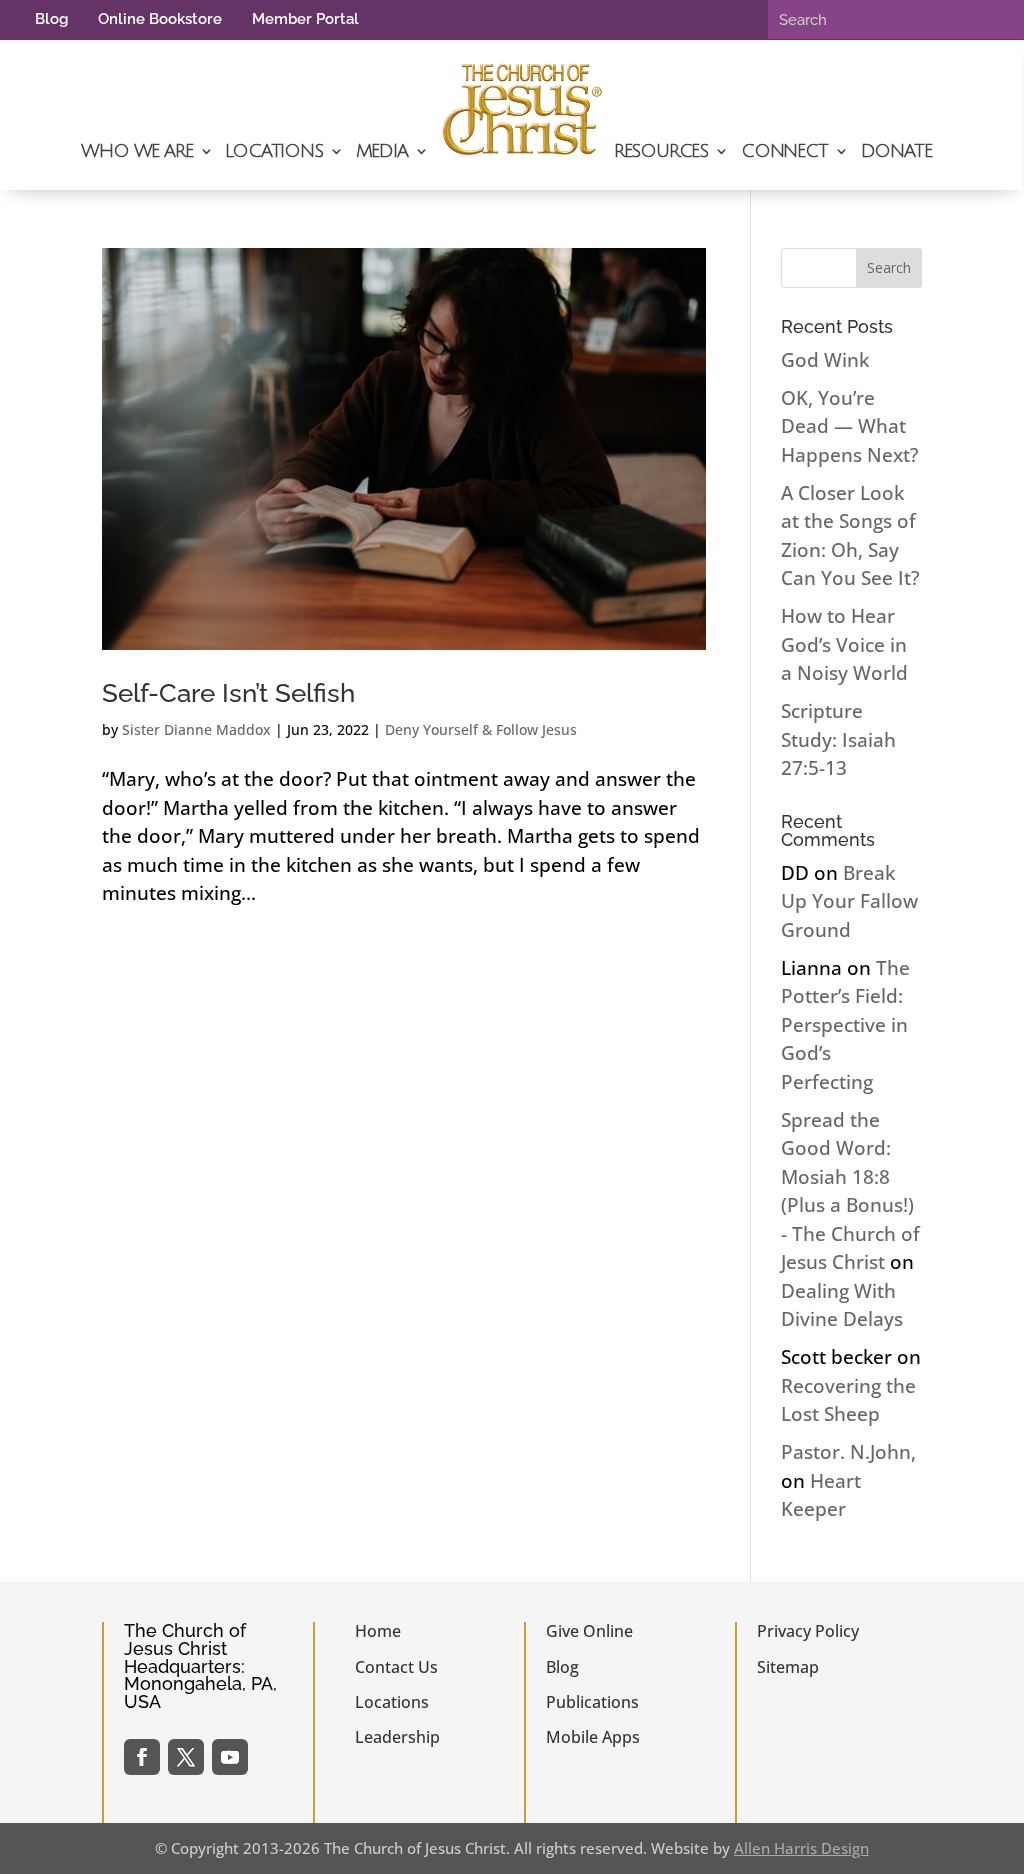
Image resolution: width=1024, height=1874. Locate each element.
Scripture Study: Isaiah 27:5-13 (838, 739)
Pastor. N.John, (848, 1452)
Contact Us (396, 1667)
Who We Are (136, 151)
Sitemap (788, 1667)
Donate (896, 151)
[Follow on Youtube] (230, 1757)
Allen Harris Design (801, 1848)
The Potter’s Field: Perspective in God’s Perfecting (845, 1025)
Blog (51, 19)
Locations (273, 151)
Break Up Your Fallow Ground (849, 901)
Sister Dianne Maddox (196, 729)
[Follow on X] (186, 1757)
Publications (592, 1702)
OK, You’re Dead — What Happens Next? (849, 426)
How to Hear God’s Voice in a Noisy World (844, 644)
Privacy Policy (808, 1631)
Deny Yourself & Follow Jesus (481, 729)
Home (378, 1631)
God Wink (825, 360)
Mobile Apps (593, 1737)
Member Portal (305, 19)
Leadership (397, 1737)
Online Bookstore (160, 19)
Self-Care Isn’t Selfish (228, 693)
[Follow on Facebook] (142, 1757)
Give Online (589, 1631)
